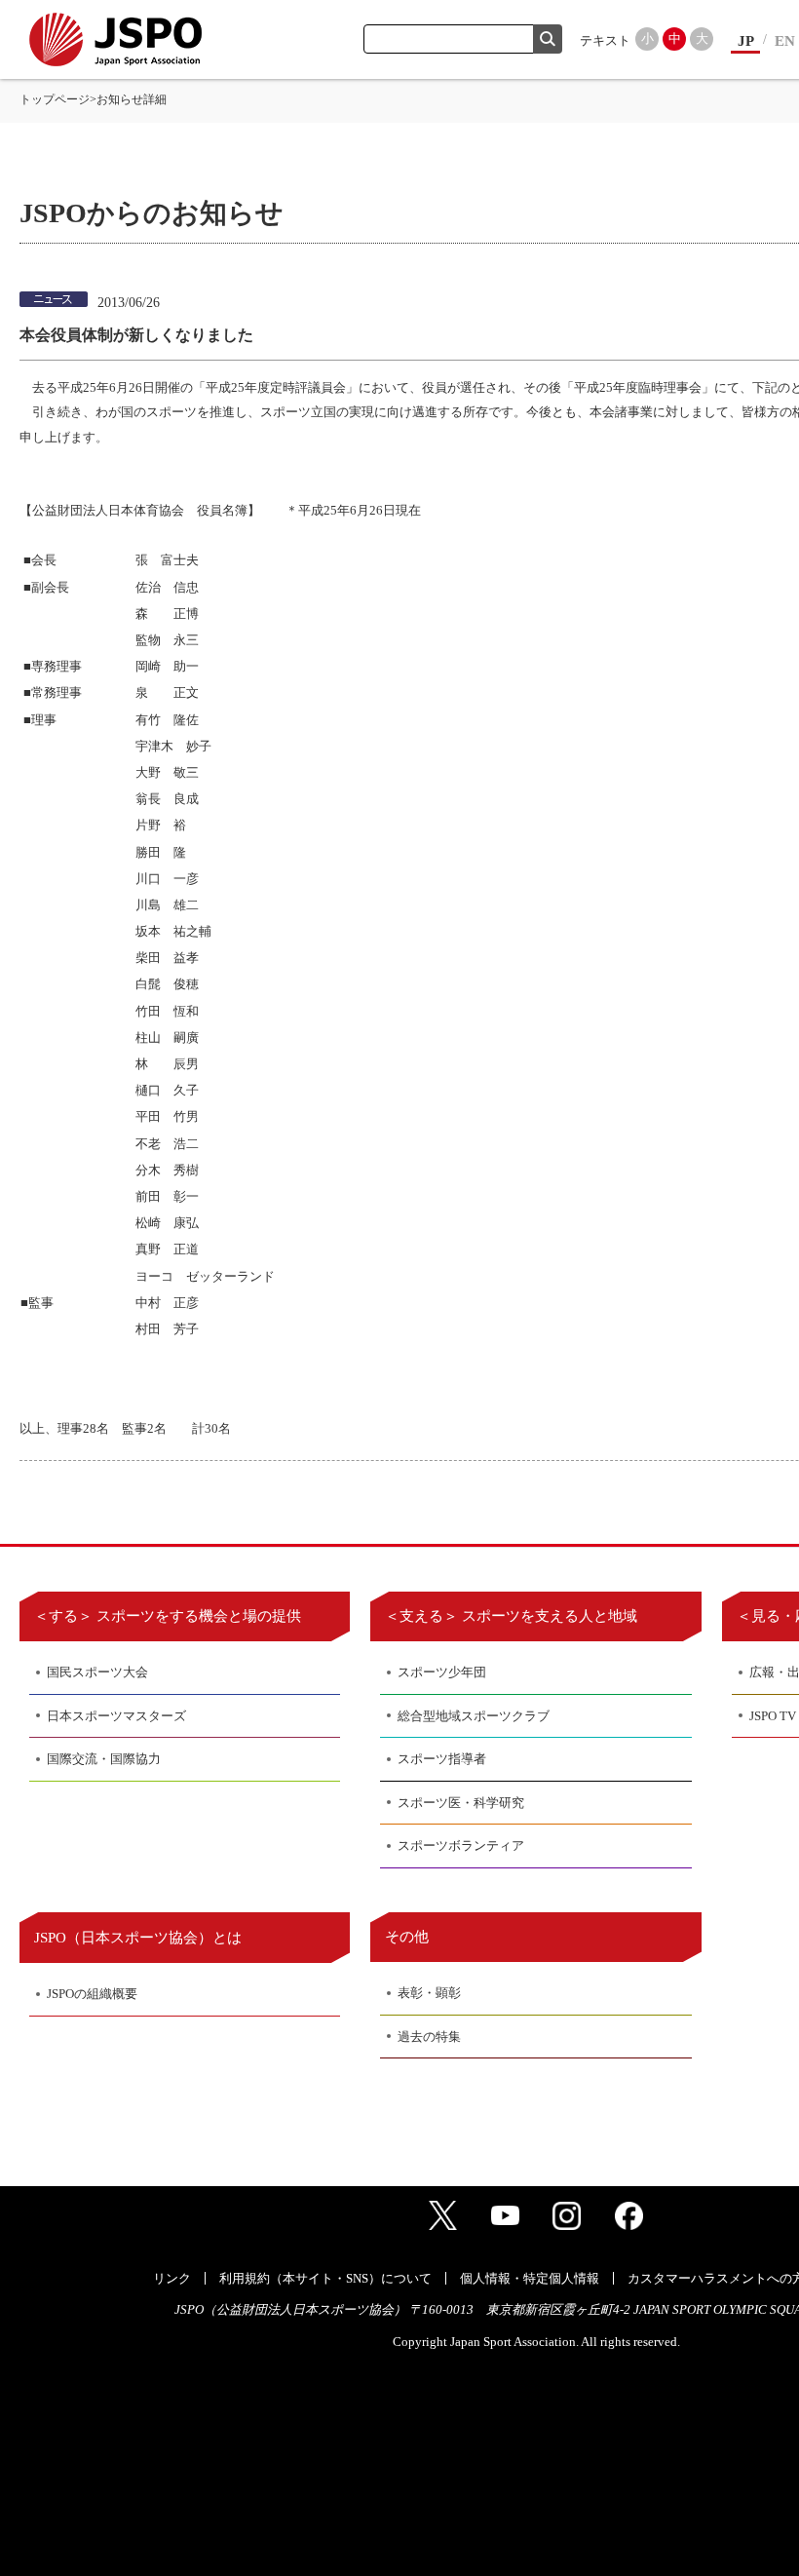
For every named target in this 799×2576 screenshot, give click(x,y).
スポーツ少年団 (442, 1672)
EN (785, 41)
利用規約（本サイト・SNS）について (325, 2278)
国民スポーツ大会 (97, 1672)
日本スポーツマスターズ (116, 1716)
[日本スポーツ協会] (115, 39)
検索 (548, 39)
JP (746, 41)
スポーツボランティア (461, 1845)
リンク (172, 2278)
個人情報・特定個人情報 (530, 2278)
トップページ (55, 99)
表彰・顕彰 (429, 1993)
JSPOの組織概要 (92, 1994)
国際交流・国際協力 (104, 1759)
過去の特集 (429, 2037)
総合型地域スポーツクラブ (474, 1716)
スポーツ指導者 (442, 1759)
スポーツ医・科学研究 (461, 1803)
